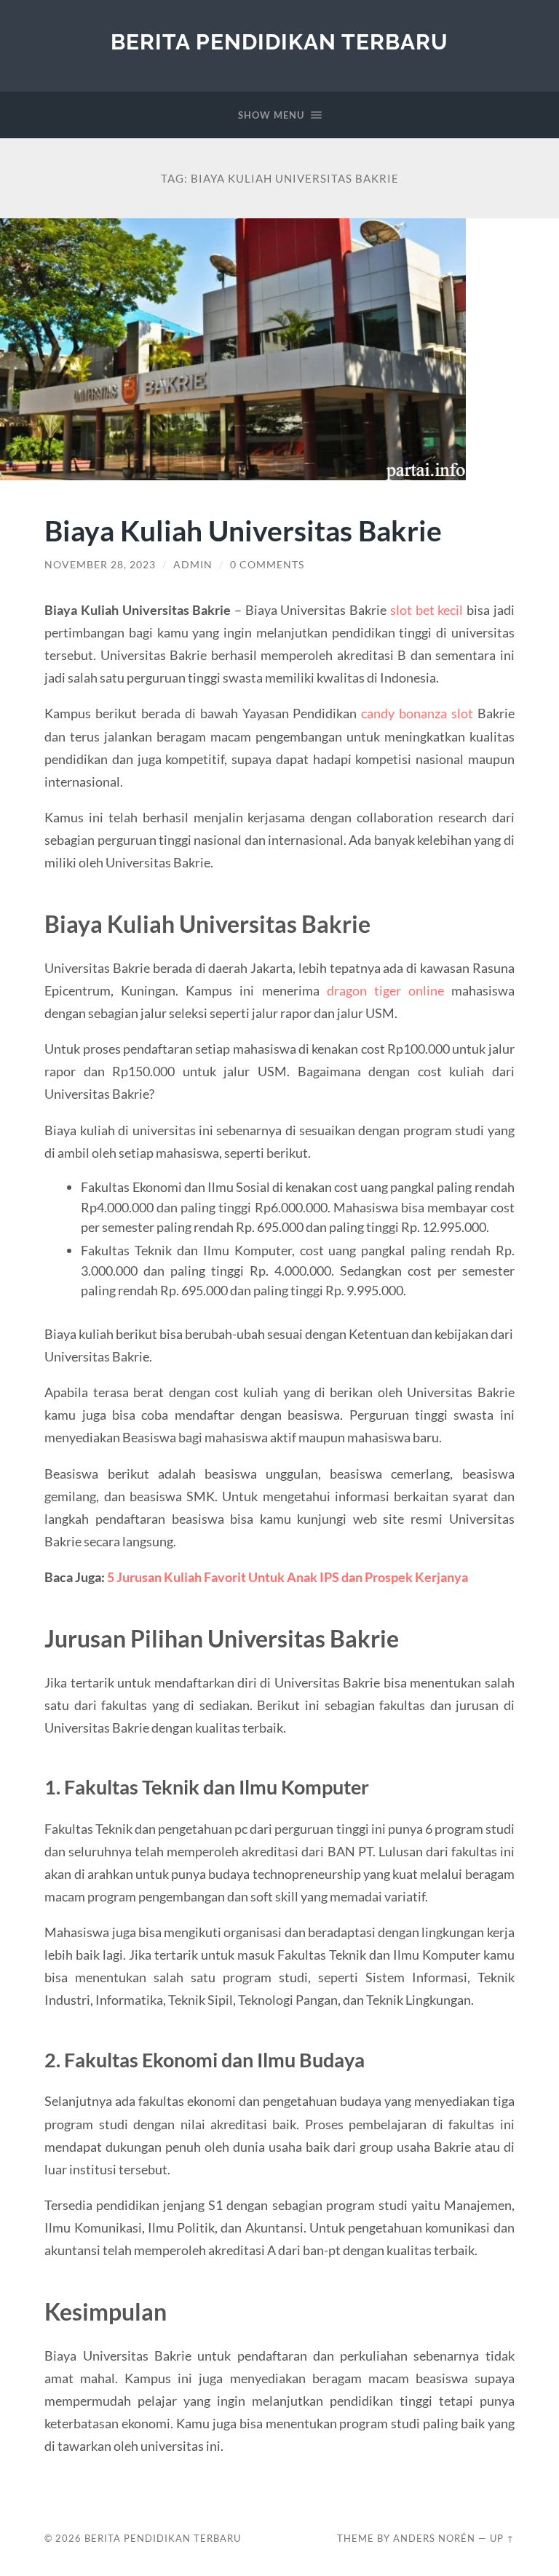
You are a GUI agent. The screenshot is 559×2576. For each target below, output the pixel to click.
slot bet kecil (427, 610)
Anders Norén (434, 2538)
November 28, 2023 (100, 565)
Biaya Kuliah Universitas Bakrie (243, 530)
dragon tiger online (385, 990)
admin (193, 565)
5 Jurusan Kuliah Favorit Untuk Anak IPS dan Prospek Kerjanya (288, 1577)
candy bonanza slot (417, 713)
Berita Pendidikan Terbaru (279, 42)
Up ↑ (502, 2538)
